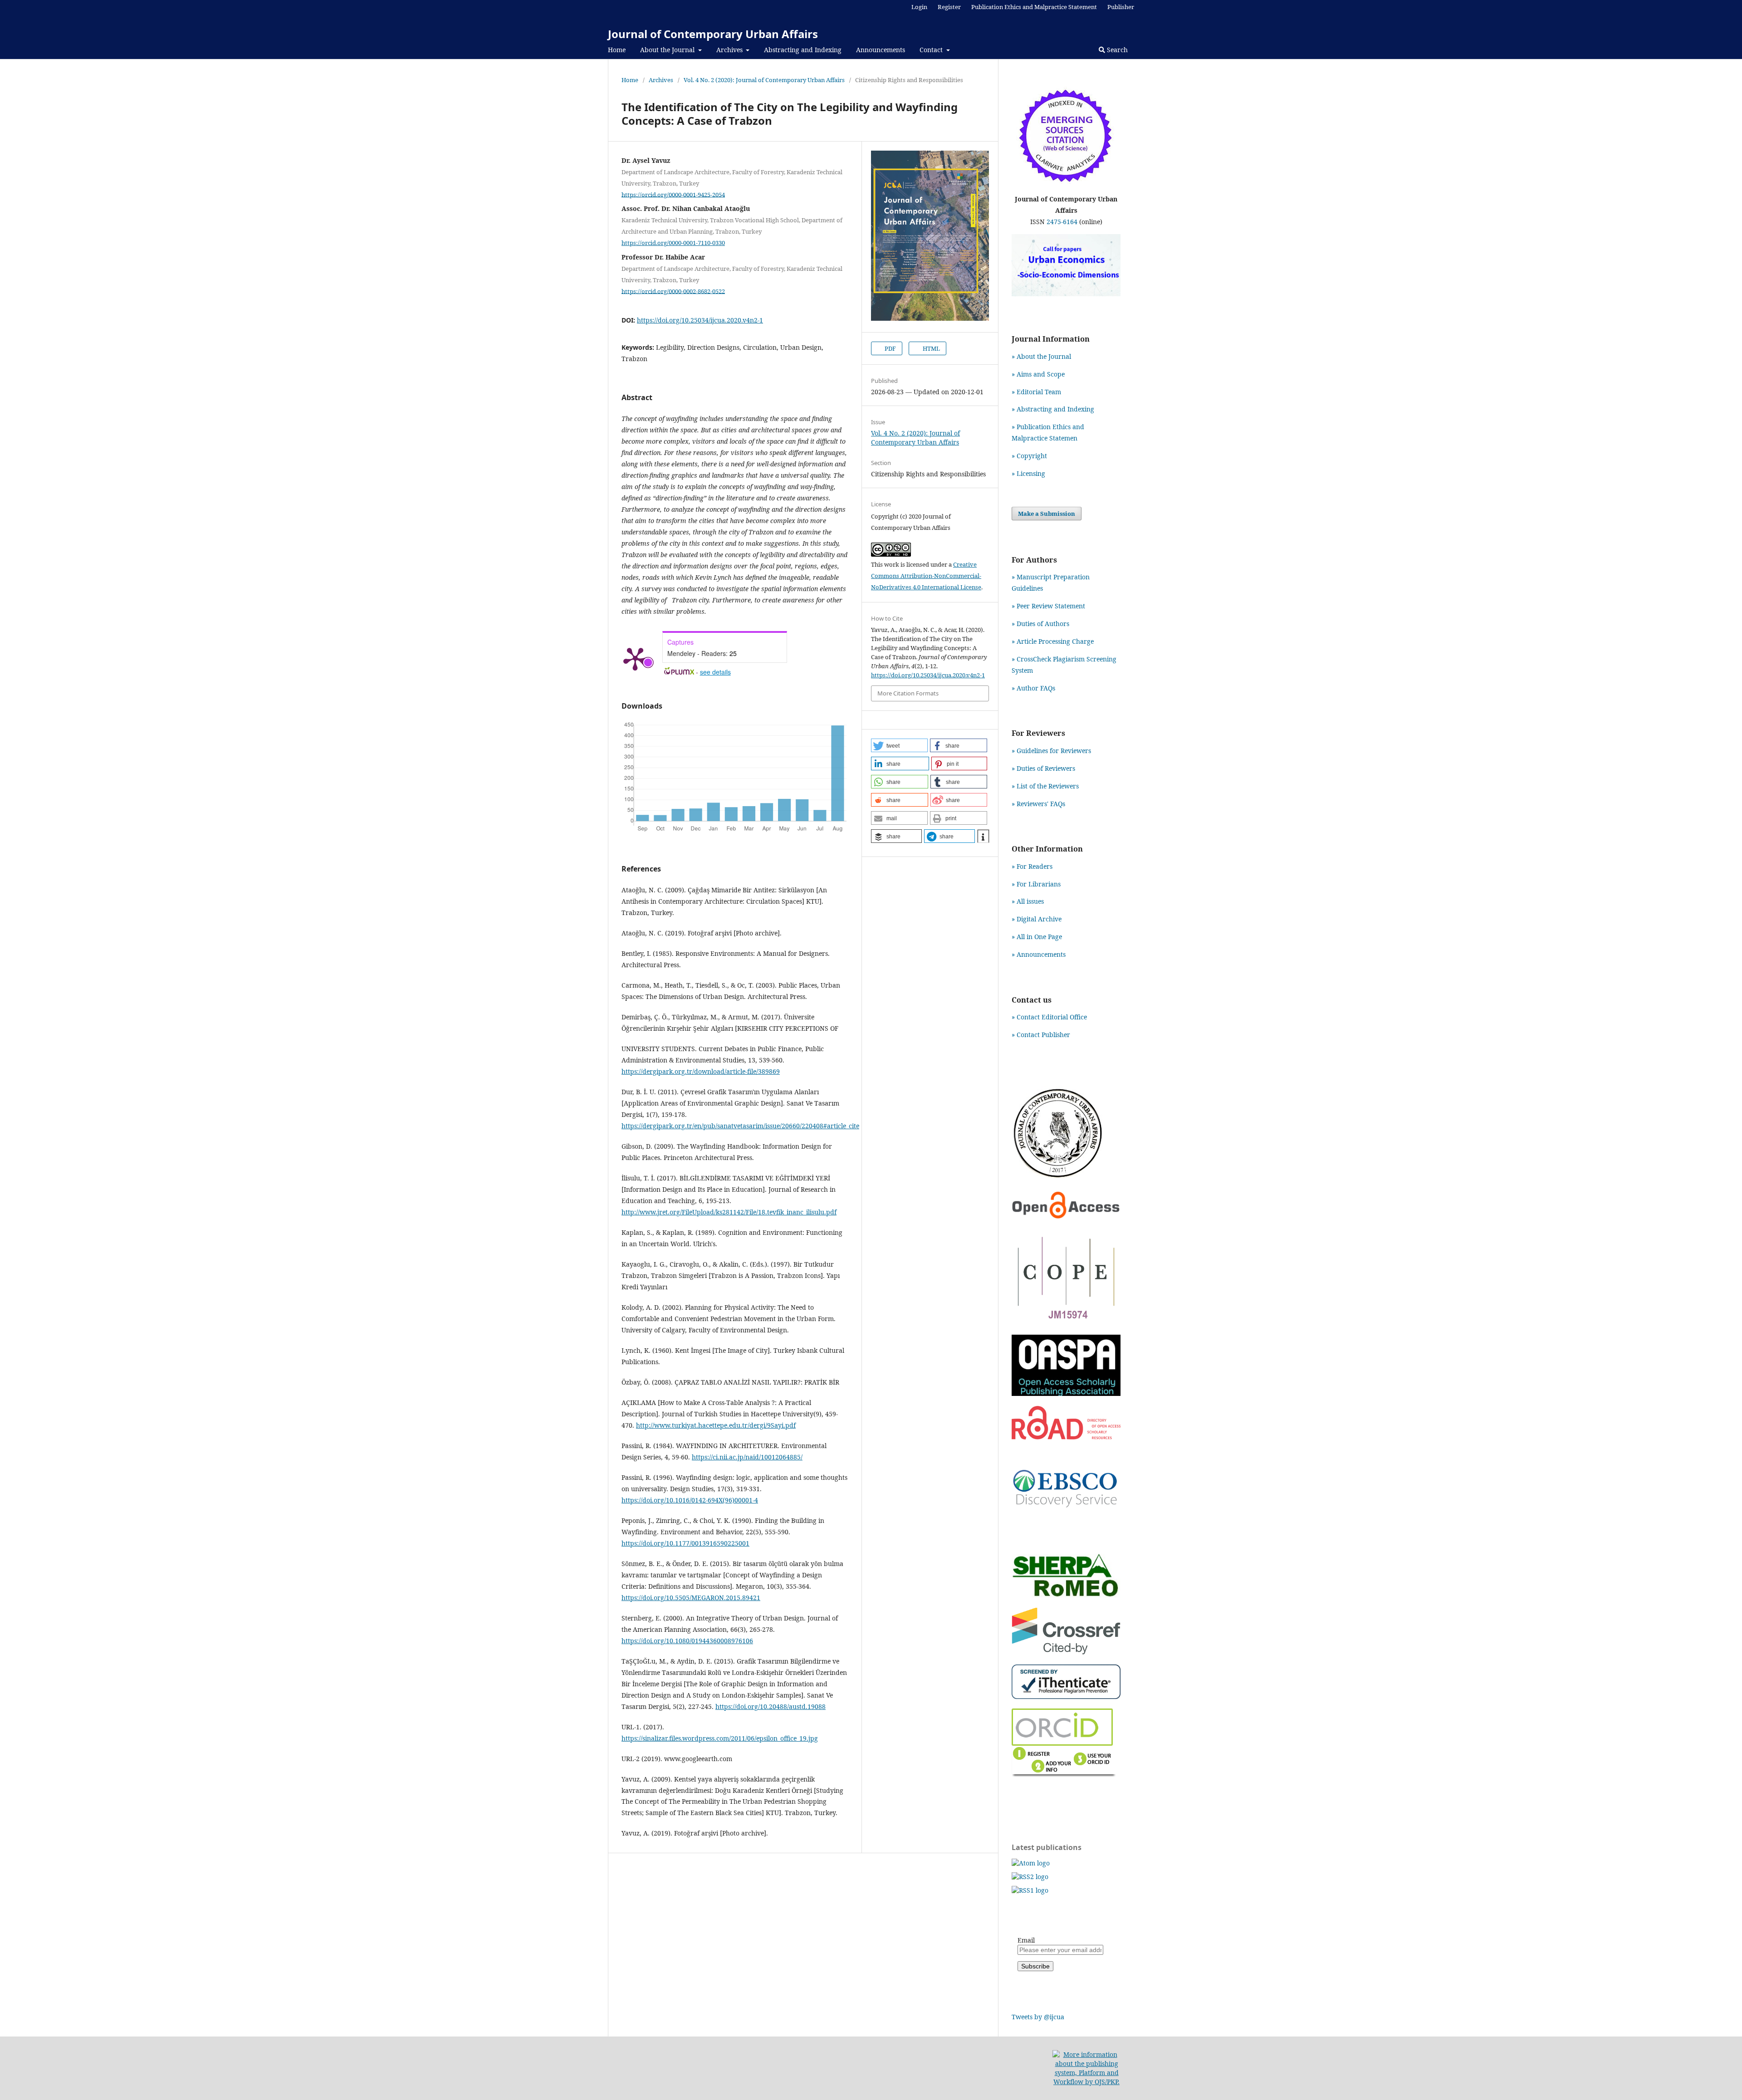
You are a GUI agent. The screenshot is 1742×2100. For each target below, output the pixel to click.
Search (1116, 50)
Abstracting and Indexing (803, 50)
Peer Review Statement (1051, 606)
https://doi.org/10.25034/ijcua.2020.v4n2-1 (700, 320)
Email (1026, 1940)
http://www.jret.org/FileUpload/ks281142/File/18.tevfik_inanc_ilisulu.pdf (729, 1212)
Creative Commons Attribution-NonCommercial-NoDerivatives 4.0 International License (926, 576)
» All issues (1030, 901)
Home (617, 50)
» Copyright (1029, 456)
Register (949, 7)
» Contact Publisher (1041, 1035)
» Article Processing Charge (1053, 641)
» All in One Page (1037, 937)
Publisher (1121, 7)
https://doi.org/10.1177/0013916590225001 (685, 1543)
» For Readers (1032, 866)
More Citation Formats (908, 693)
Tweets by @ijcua (1038, 2017)
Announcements (881, 50)
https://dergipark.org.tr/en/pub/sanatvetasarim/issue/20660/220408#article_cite (740, 1126)
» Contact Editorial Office (1049, 1017)
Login (919, 7)
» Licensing (1028, 473)
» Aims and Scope (1038, 374)
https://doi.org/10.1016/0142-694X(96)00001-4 (690, 1500)
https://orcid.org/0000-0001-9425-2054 (673, 194)
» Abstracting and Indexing (1053, 409)
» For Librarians (1036, 884)
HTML (931, 348)
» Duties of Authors (1040, 624)
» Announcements (1039, 954)
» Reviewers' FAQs (1038, 804)
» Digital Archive (1037, 919)
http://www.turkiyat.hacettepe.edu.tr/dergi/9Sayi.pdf (716, 1425)
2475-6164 (1062, 222)
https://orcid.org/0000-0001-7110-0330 (673, 243)
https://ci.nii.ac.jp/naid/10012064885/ (747, 1457)
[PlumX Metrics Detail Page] (635, 658)
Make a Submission (1047, 514)
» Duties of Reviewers (1043, 768)
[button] (899, 745)
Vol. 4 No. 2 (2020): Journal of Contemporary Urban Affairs (764, 80)
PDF (890, 348)
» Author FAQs (1033, 688)
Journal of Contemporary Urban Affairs (713, 34)
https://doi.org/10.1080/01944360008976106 (687, 1641)
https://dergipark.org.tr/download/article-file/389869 (701, 1071)
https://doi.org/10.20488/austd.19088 (771, 1706)
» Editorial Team (1036, 392)
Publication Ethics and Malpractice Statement (1034, 7)
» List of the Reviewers (1045, 786)
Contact (932, 50)
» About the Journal (1041, 356)
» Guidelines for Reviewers (1051, 751)
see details (715, 672)
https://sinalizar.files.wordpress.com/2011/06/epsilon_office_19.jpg (720, 1738)
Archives (730, 50)
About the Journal (668, 50)
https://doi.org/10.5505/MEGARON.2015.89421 (691, 1598)
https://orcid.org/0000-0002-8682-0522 (673, 291)
